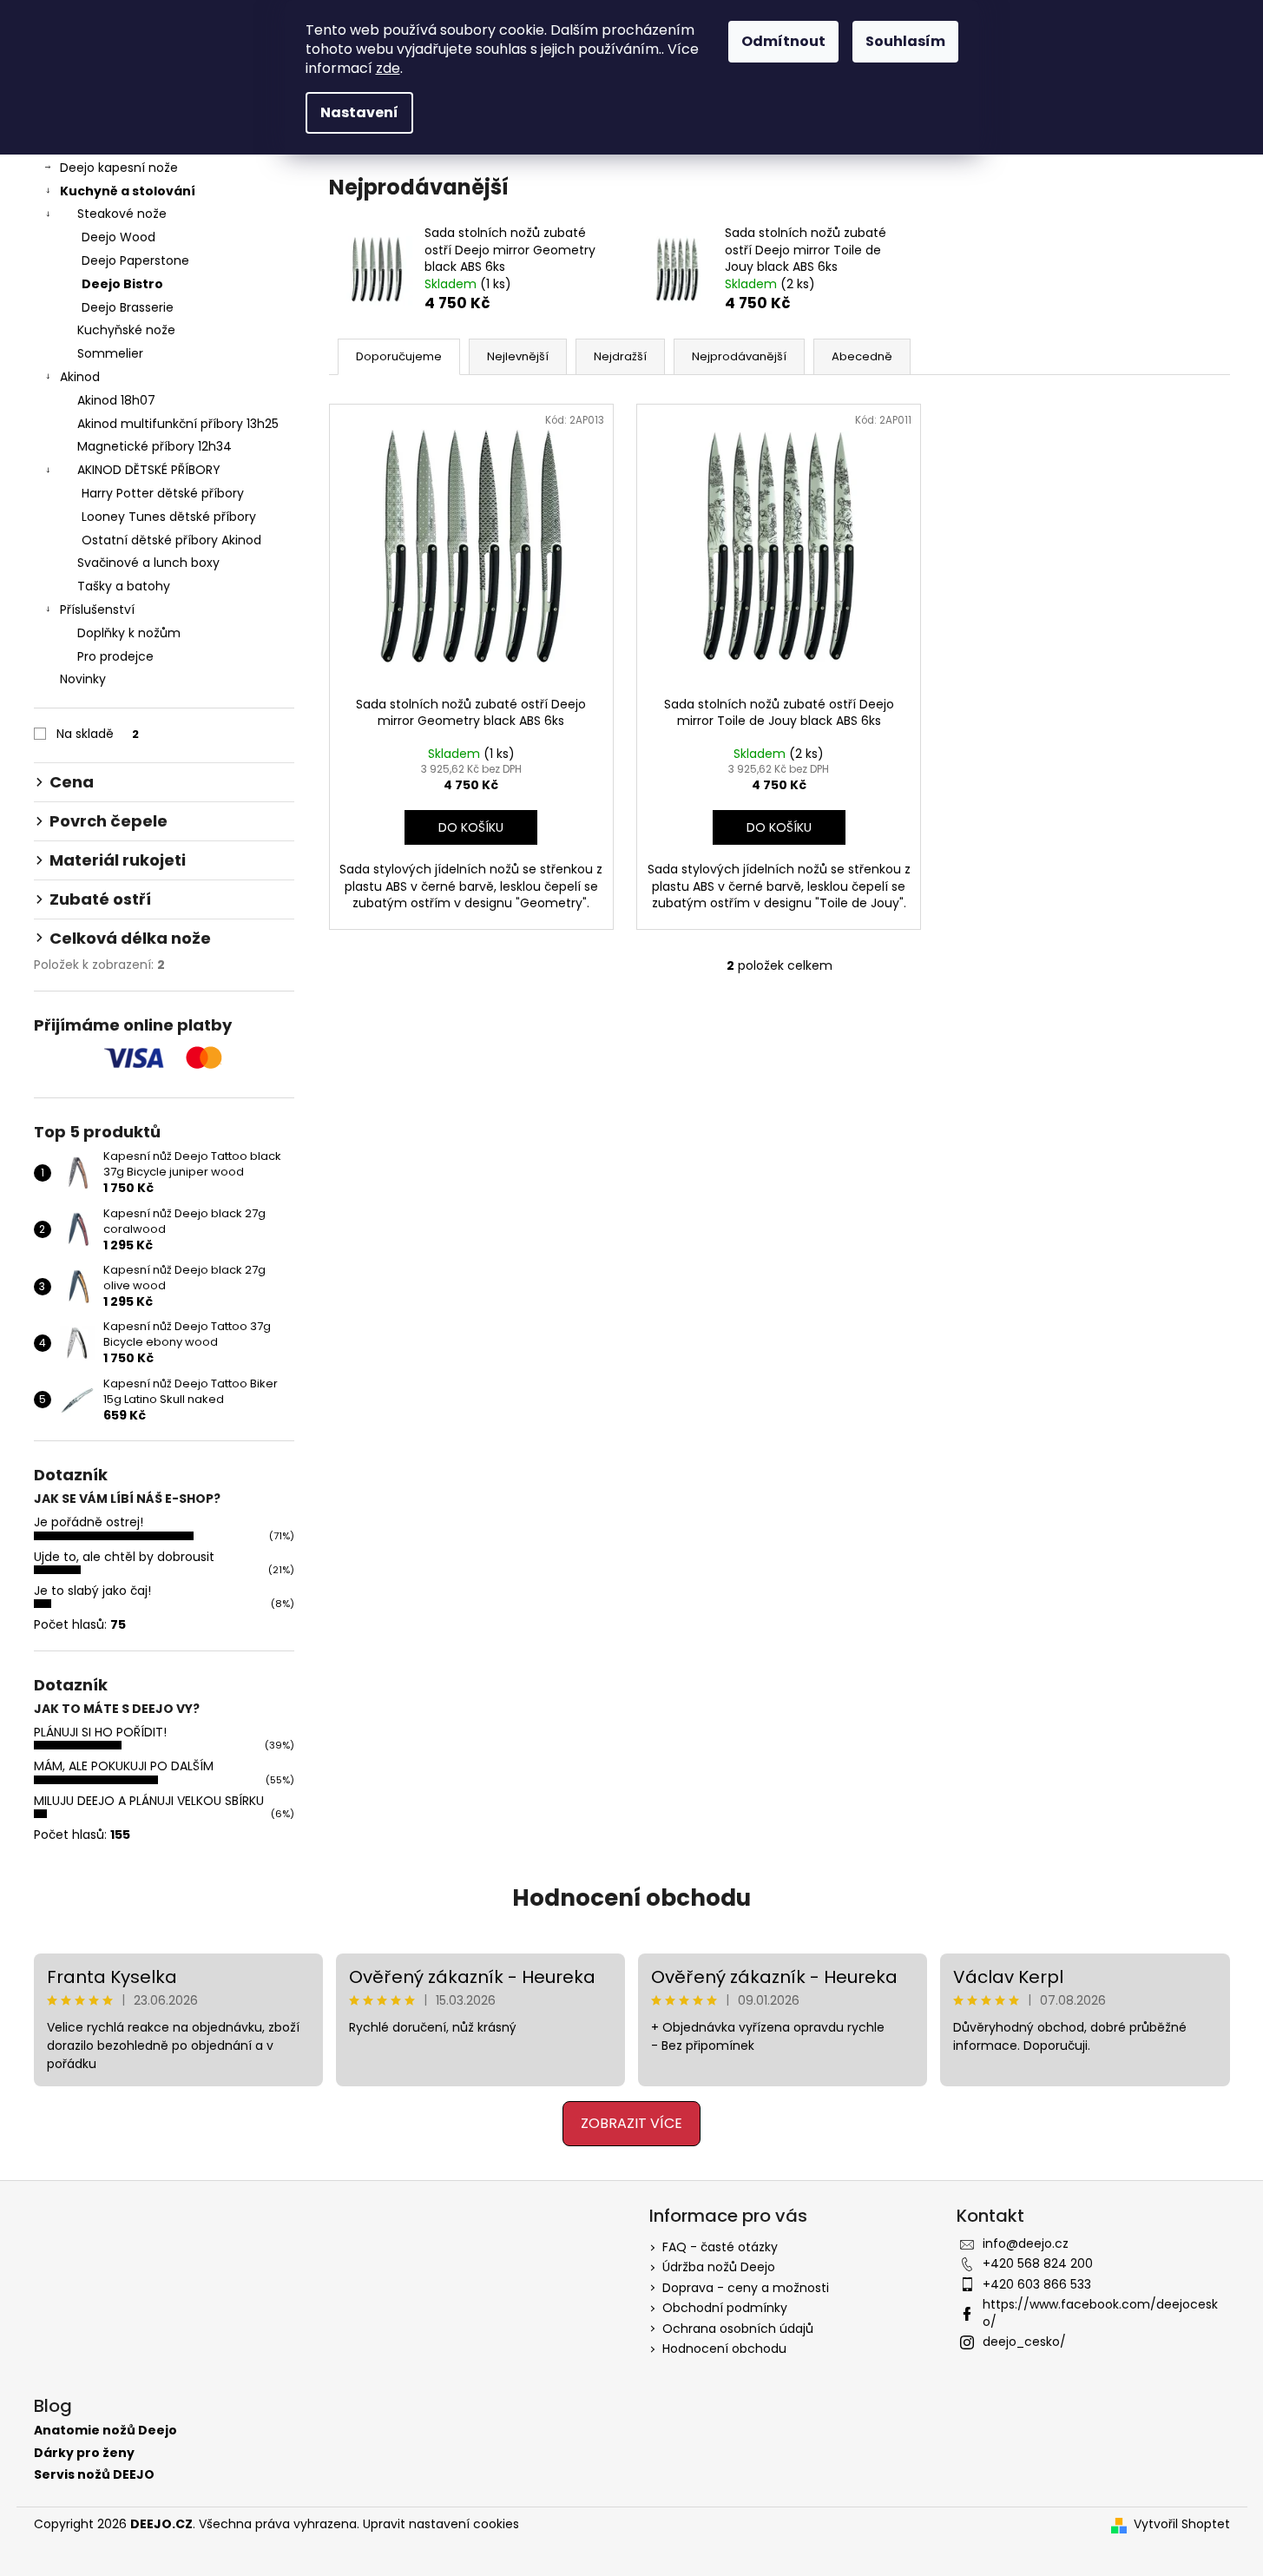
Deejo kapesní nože (119, 168)
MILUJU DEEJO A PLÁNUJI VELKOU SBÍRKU (149, 1801)
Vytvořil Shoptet (1182, 2524)
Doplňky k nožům (129, 633)
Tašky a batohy (124, 586)
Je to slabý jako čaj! (92, 1591)
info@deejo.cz (1026, 2243)
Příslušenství (97, 609)
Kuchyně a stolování (128, 191)
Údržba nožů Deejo (719, 2267)
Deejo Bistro (122, 284)
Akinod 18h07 (116, 400)
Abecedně (862, 356)
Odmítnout (783, 41)
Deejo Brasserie (128, 307)
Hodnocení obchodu (631, 1898)
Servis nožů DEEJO (94, 2475)
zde (388, 68)
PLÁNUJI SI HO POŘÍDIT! (100, 1732)
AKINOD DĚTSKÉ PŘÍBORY (149, 470)
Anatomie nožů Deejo (105, 2431)
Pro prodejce (115, 656)
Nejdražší (620, 356)
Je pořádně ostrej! (89, 1522)
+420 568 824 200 (1038, 2263)
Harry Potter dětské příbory (163, 493)
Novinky (83, 679)
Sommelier (110, 353)
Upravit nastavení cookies (441, 2524)
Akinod (80, 377)
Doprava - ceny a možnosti (746, 2288)
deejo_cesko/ (1024, 2342)
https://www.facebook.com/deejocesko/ (1100, 2312)
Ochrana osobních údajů (738, 2329)
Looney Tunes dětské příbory (169, 517)
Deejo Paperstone (135, 260)
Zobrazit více (631, 2123)
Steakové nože (122, 214)
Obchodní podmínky (725, 2308)
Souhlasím (905, 41)
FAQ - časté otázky (720, 2247)
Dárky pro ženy (84, 2453)
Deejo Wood (118, 237)
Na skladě (98, 734)
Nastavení (359, 112)
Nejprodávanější (739, 356)
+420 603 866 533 (1037, 2284)
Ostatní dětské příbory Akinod (171, 540)
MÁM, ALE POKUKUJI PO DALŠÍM (124, 1766)
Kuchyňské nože (126, 330)
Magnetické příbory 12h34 (155, 446)
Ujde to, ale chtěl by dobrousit (124, 1557)
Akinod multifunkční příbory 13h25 (178, 424)
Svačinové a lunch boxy (148, 563)
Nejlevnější (518, 356)
